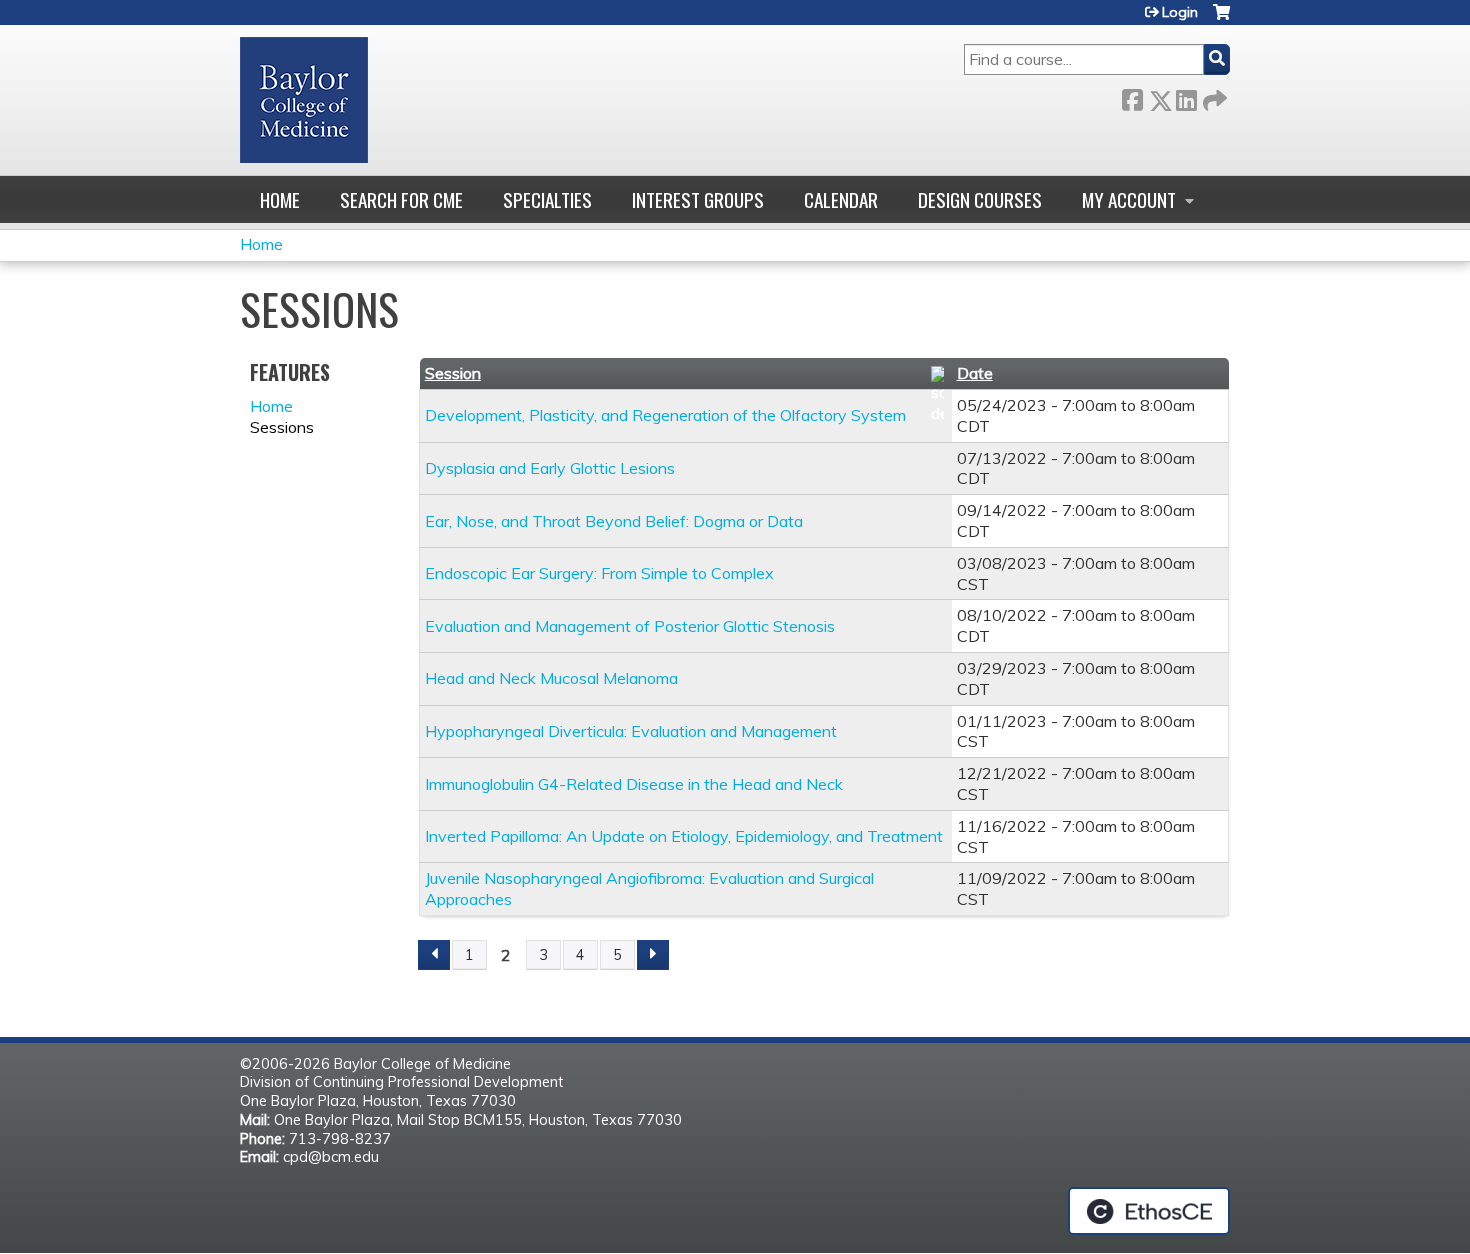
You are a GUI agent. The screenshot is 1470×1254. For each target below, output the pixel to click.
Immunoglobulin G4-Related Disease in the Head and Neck (634, 784)
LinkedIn (1186, 96)
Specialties (547, 199)
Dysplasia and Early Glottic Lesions (550, 468)
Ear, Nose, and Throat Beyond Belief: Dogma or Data (614, 521)
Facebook (1132, 96)
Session (453, 373)
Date (975, 373)
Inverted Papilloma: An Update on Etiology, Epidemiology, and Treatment (684, 836)
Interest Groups (698, 199)
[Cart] (1221, 19)
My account (1129, 199)
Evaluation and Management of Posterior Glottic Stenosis (630, 626)
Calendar (841, 199)
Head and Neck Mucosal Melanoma (551, 678)
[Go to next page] (653, 955)
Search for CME (401, 199)
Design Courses (980, 199)
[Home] (304, 100)
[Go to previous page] (434, 955)
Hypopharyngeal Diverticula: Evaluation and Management (631, 731)
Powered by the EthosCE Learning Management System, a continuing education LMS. (1149, 1211)
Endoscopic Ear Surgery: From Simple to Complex (599, 573)
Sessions (282, 427)
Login (1180, 12)
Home (280, 199)
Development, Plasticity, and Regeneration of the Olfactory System (665, 415)
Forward (1213, 96)
